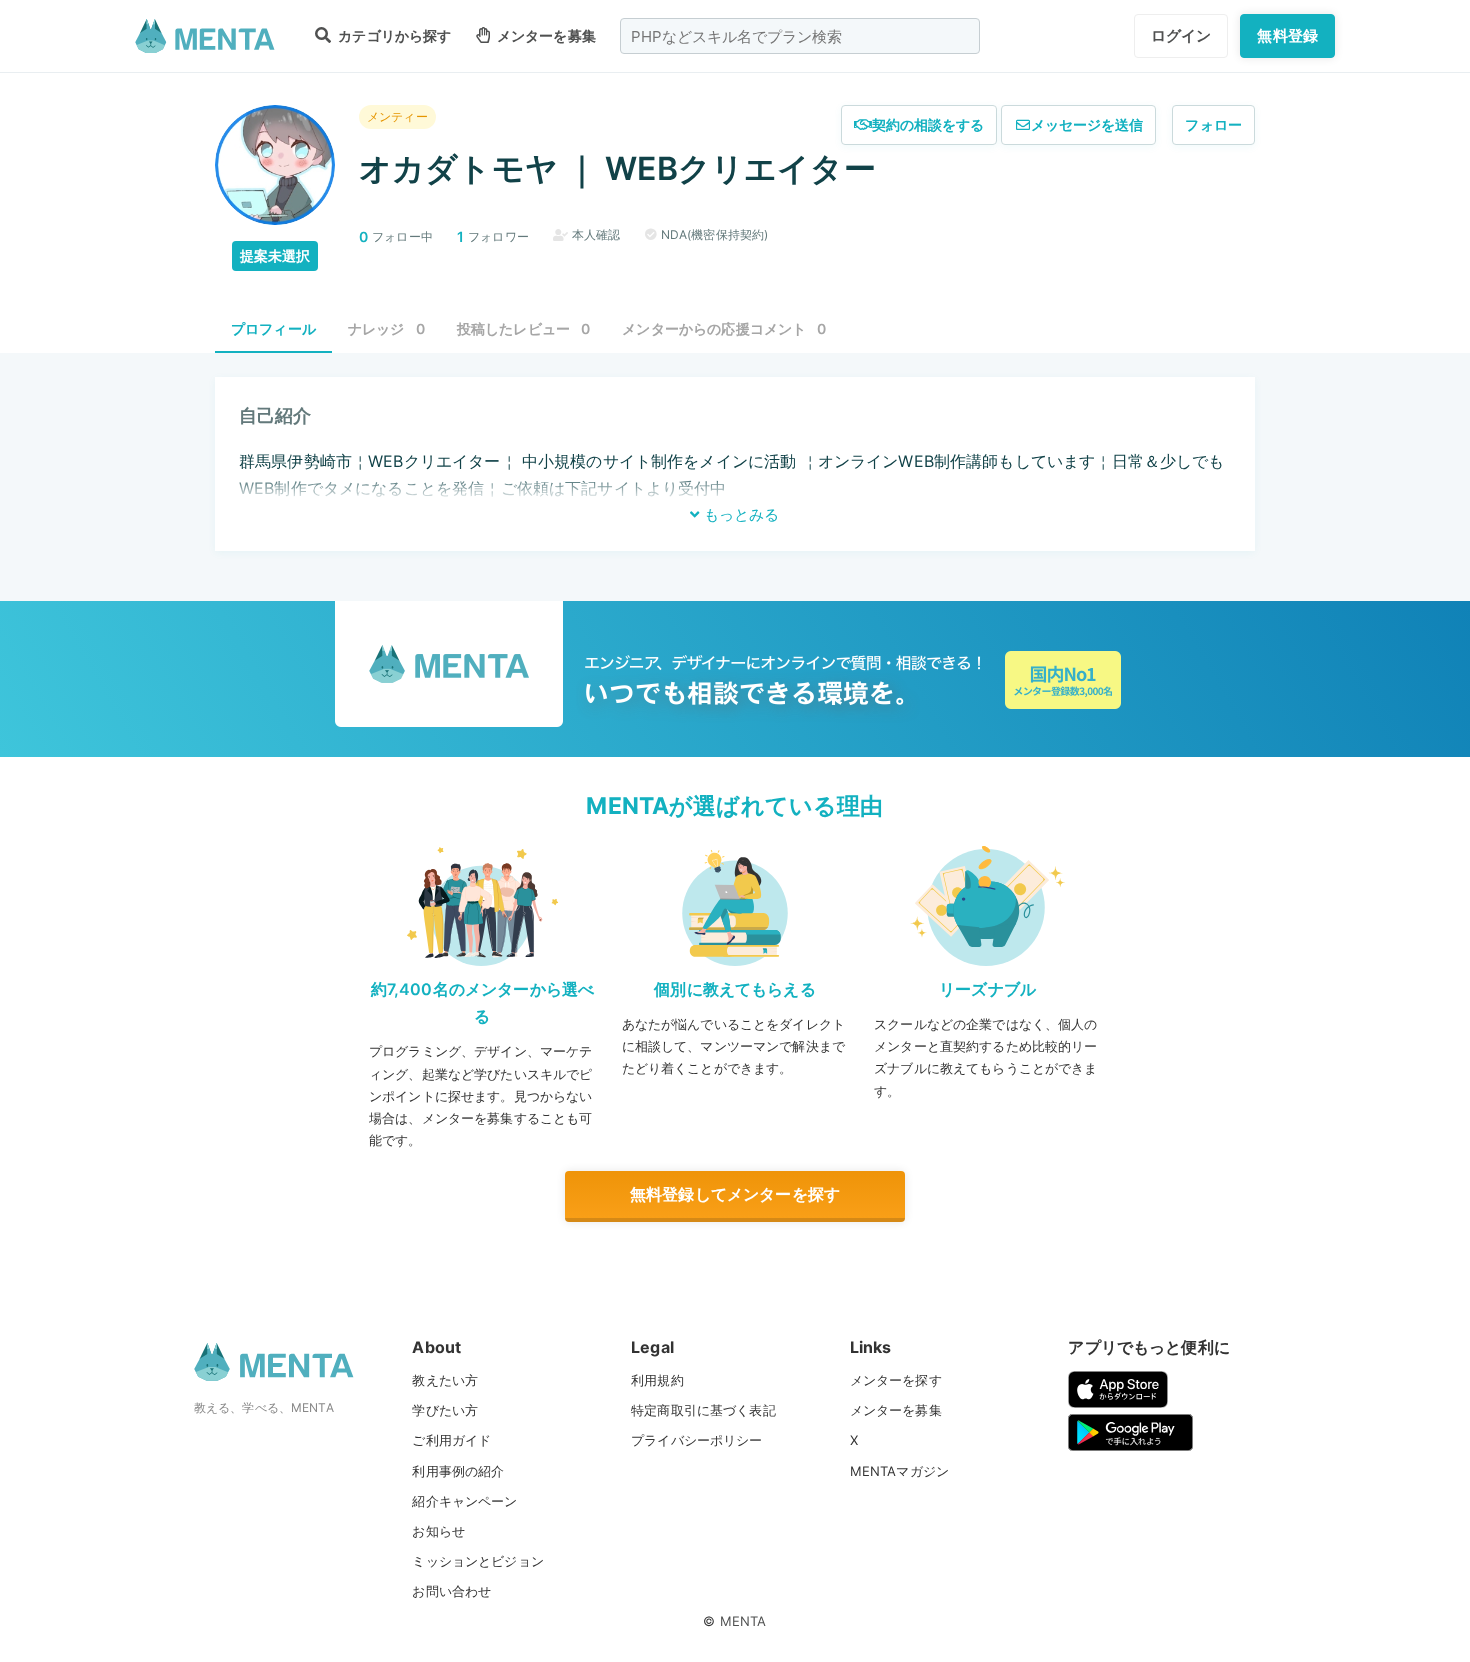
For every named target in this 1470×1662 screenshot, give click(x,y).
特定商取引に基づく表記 (703, 1410)
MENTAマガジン (899, 1471)
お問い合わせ (451, 1591)
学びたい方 (445, 1410)
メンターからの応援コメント (724, 328)
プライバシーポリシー (697, 1440)
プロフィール (273, 328)
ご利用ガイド (451, 1440)
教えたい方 (445, 1380)
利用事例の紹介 (458, 1471)
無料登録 (1287, 35)
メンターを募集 (545, 35)
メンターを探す (896, 1380)
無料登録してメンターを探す (735, 1194)
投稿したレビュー (524, 328)
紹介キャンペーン (464, 1501)
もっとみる (739, 514)
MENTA (743, 1621)
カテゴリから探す (393, 35)
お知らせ (438, 1531)
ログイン (1181, 35)
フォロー (1213, 124)
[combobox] (800, 36)
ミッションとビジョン (478, 1561)
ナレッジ (386, 328)
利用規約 (657, 1380)
